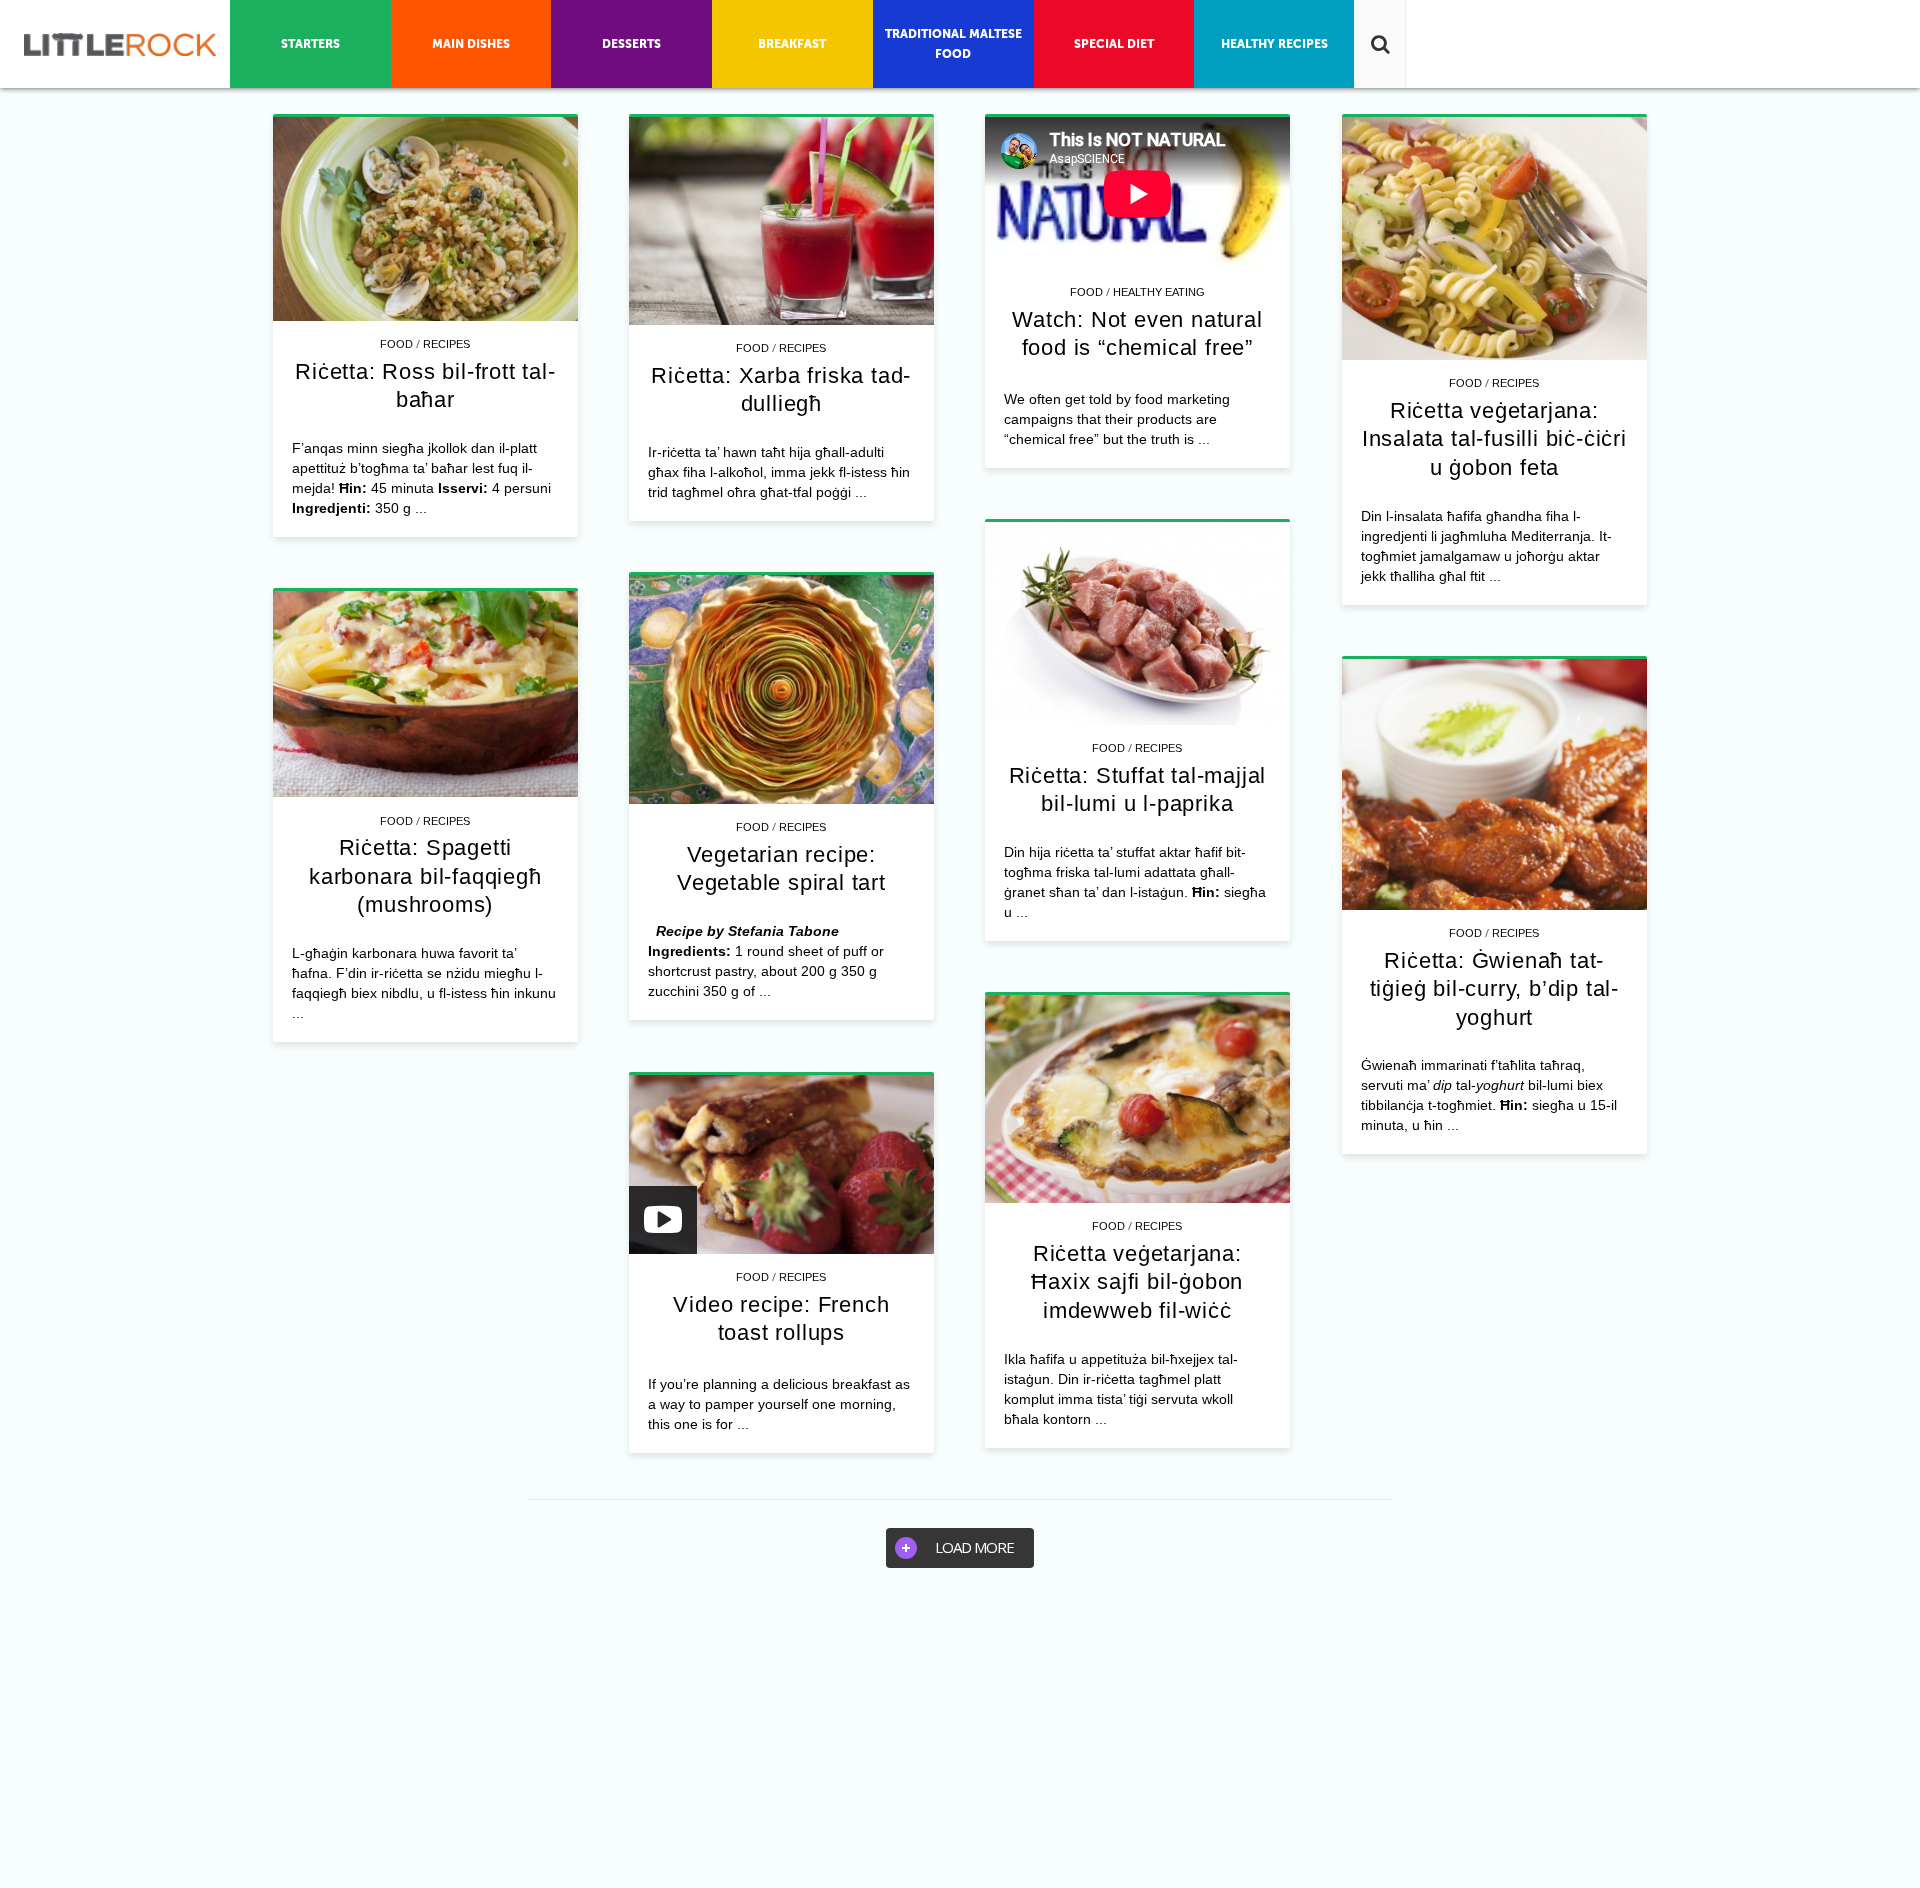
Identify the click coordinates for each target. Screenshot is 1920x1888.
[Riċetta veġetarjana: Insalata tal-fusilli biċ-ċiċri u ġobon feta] (1494, 239)
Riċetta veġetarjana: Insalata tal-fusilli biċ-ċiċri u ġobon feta (1494, 439)
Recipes (446, 344)
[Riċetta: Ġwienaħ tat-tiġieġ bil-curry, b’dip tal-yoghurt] (1494, 784)
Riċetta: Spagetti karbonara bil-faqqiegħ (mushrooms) (425, 876)
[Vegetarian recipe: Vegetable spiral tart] (781, 690)
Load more (974, 1547)
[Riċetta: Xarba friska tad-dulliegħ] (781, 221)
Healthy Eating (1159, 292)
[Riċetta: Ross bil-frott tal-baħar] (425, 219)
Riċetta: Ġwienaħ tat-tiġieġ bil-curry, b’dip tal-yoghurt (1494, 989)
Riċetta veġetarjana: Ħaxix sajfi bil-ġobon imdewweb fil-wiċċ (1137, 1282)
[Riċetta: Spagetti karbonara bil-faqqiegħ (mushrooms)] (425, 694)
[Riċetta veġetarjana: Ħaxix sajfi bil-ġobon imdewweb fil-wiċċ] (1137, 1099)
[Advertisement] (960, 1738)
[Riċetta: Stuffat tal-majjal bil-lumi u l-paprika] (1137, 623)
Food (396, 344)
